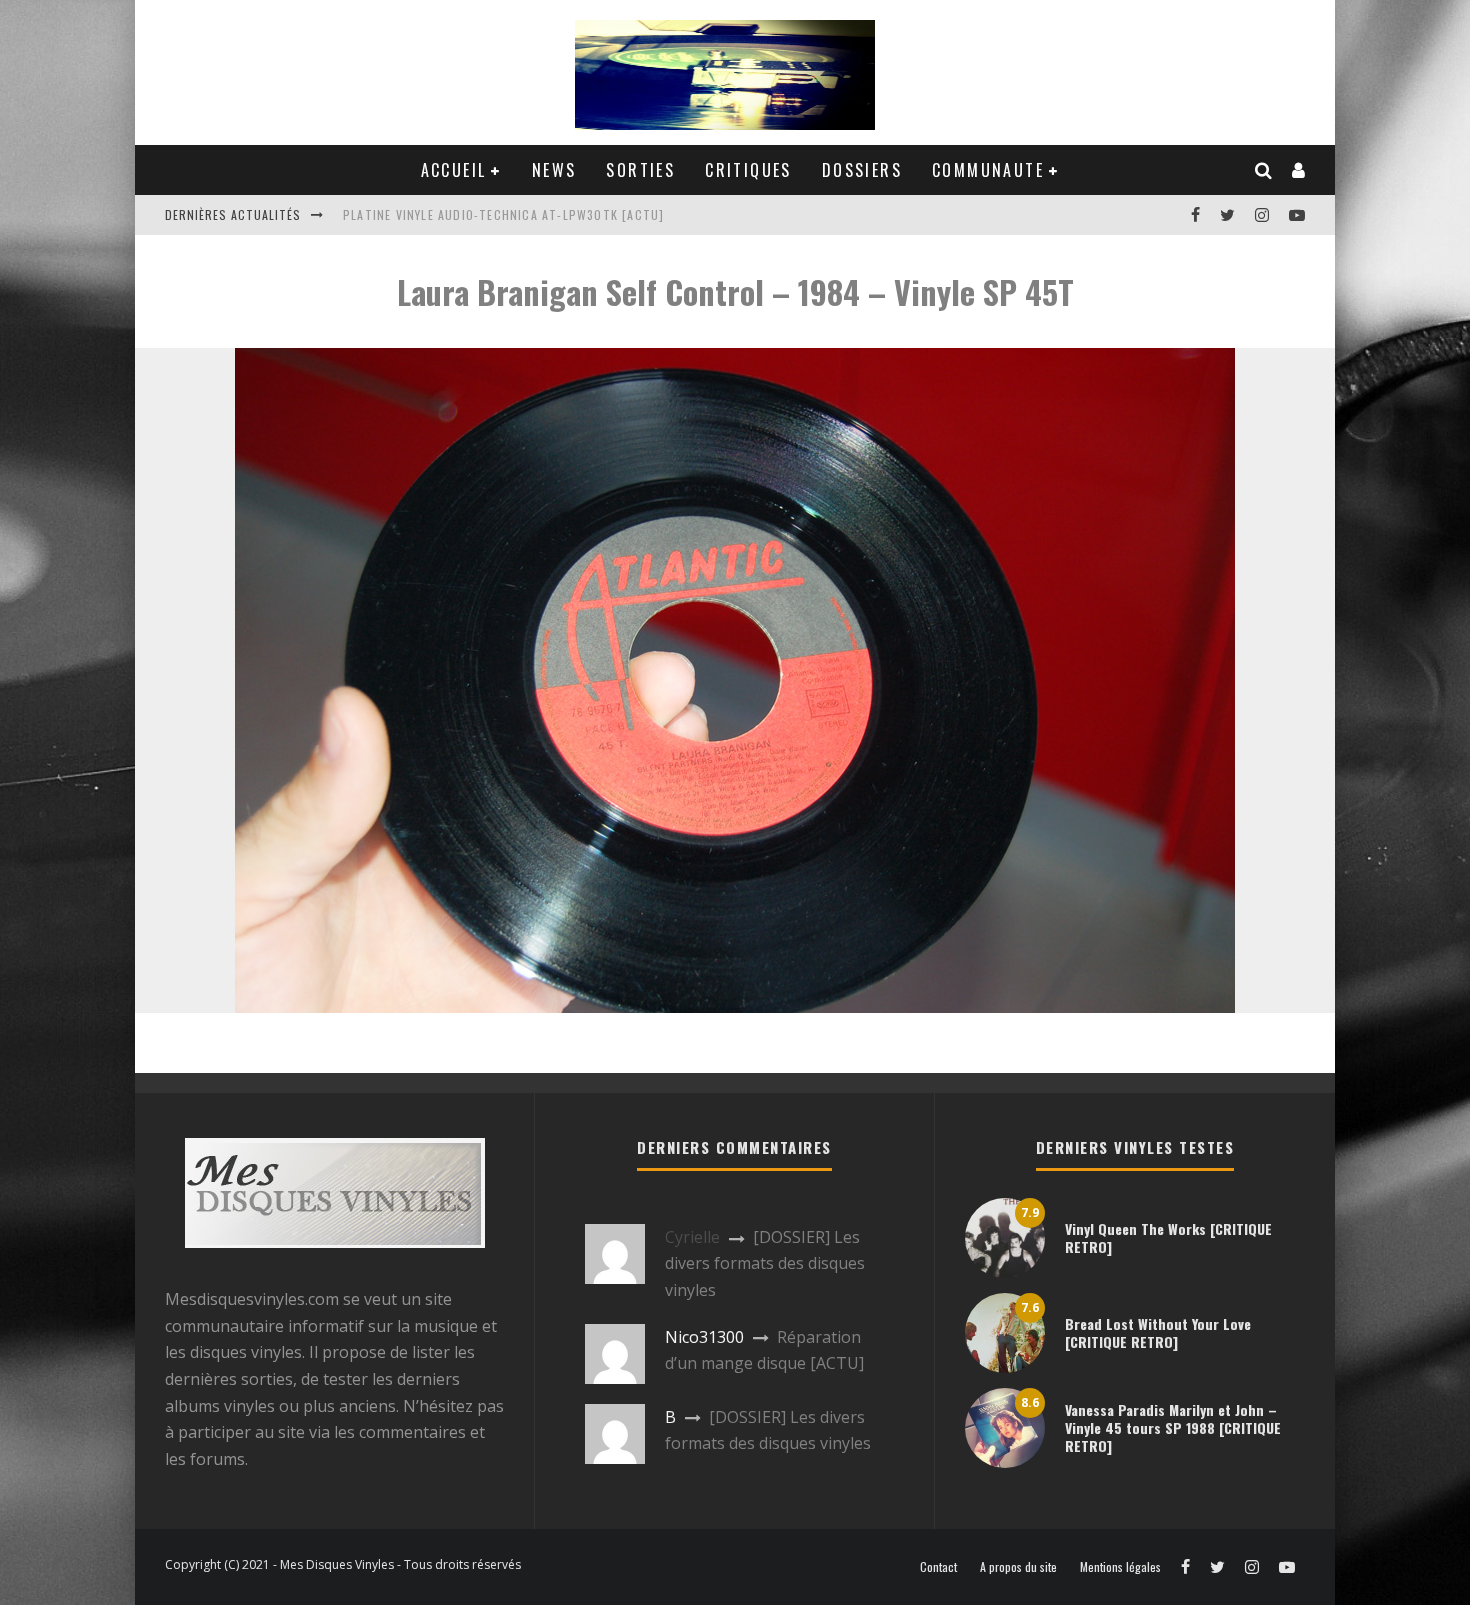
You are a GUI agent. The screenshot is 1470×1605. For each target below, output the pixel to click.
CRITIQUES (748, 170)
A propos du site (1018, 1567)
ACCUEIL (454, 170)
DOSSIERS (862, 170)
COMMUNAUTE (988, 170)
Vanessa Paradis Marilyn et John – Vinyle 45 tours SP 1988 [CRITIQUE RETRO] (1173, 1427)
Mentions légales (1120, 1567)
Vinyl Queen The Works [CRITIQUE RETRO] (1168, 1237)
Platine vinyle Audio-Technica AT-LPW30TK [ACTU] (503, 214)
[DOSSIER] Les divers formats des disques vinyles (765, 1263)
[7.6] (1005, 1367)
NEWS (554, 170)
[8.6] (1005, 1462)
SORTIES (640, 170)
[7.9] (1005, 1272)
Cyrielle (692, 1237)
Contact (938, 1567)
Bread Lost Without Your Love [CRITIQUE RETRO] (1158, 1332)
